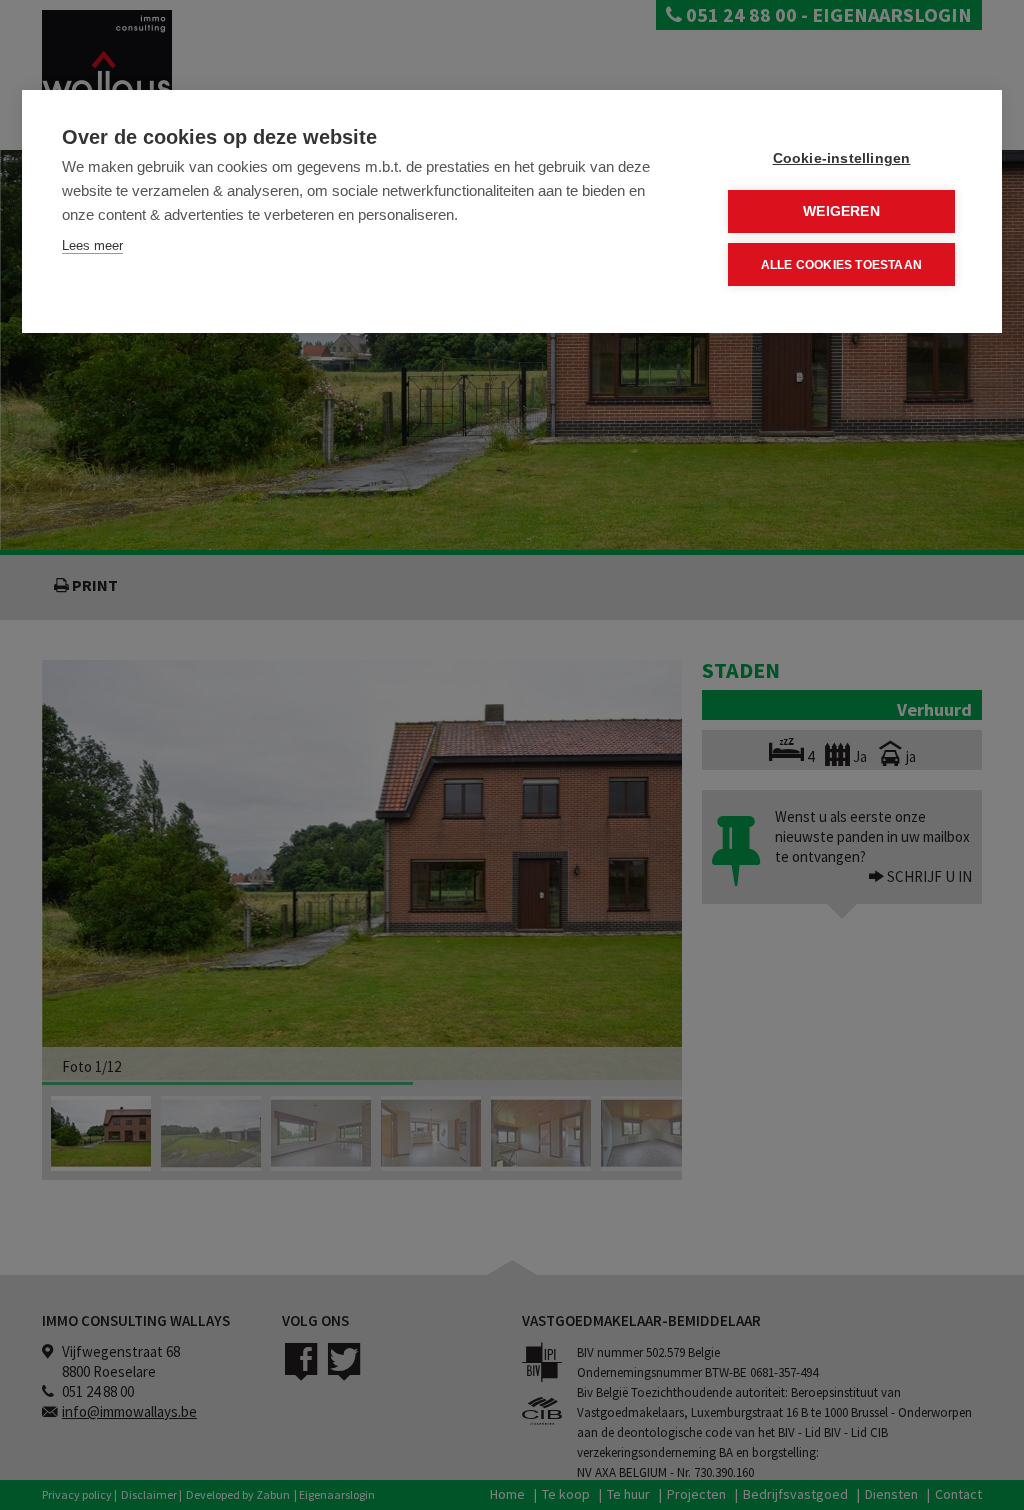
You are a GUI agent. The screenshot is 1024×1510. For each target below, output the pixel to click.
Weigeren (841, 211)
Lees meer (92, 245)
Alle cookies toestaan (841, 265)
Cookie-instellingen (842, 158)
